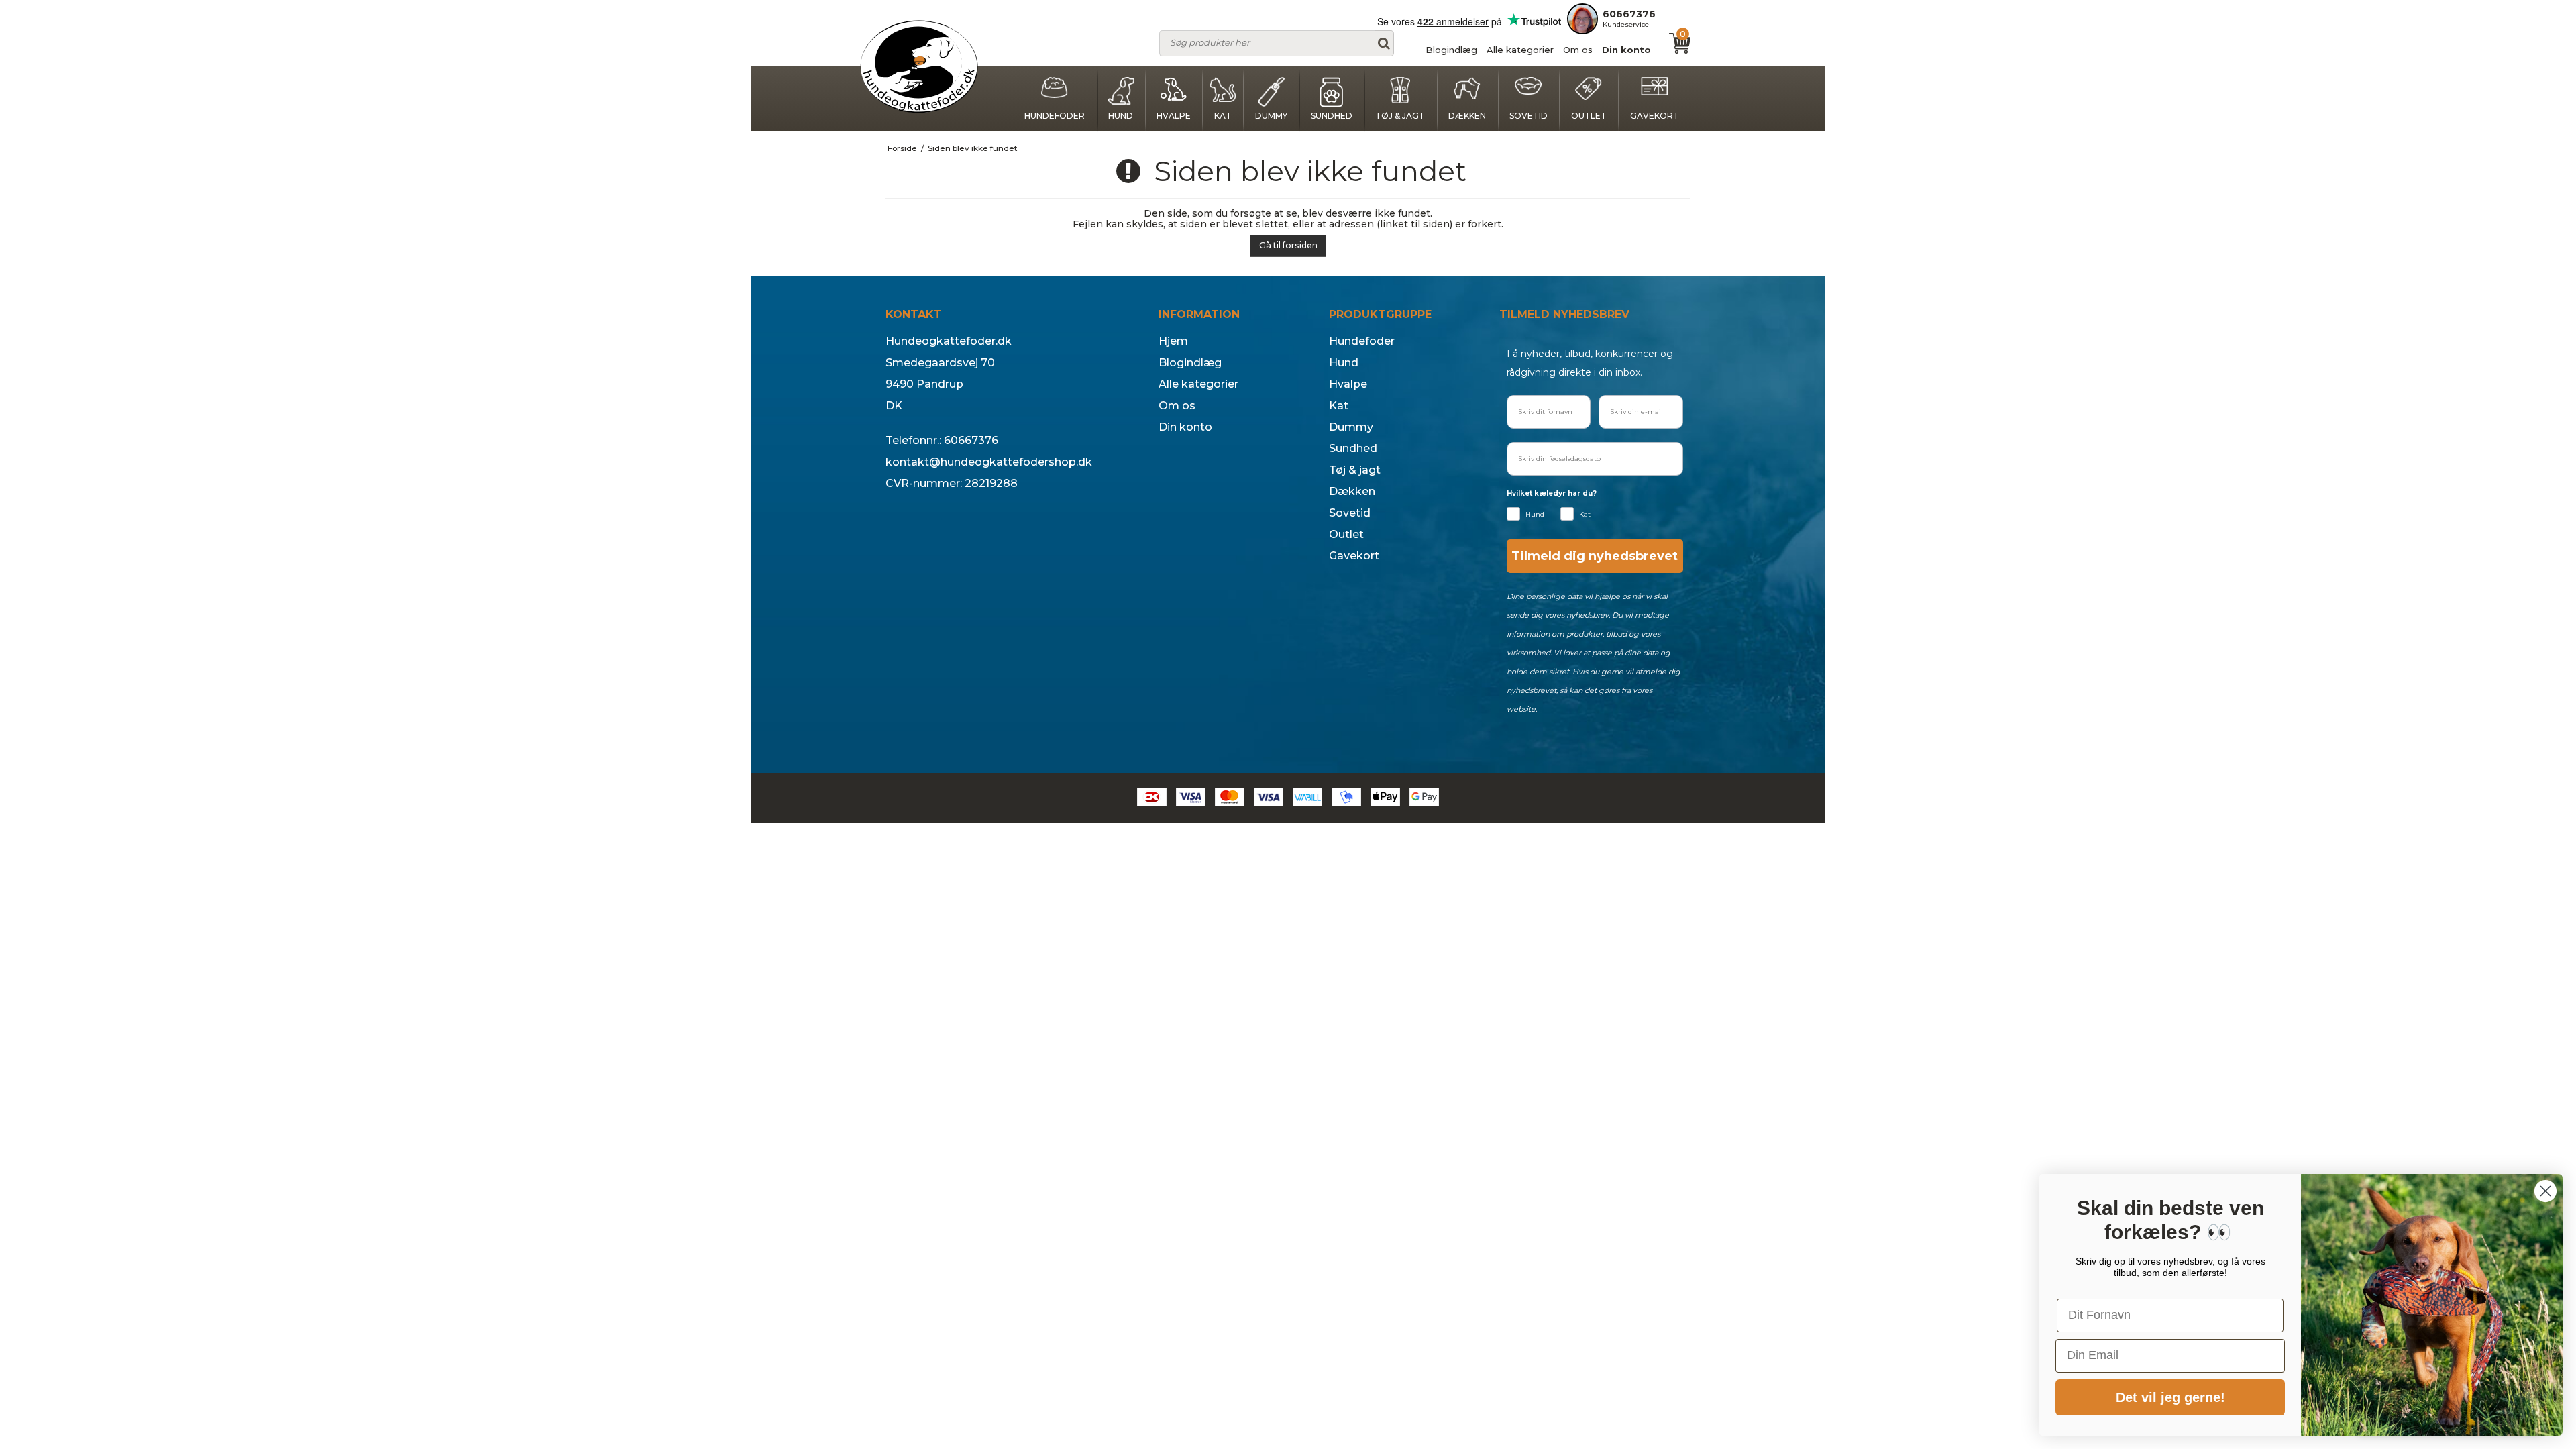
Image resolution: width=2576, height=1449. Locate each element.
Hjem (1173, 341)
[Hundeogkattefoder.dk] (919, 67)
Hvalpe (1174, 116)
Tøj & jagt (1400, 116)
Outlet (1589, 116)
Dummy (1271, 116)
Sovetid (1528, 116)
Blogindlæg (1451, 50)
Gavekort (1655, 116)
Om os (1578, 50)
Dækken (1467, 116)
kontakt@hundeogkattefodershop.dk (989, 462)
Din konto (1626, 50)
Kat (1223, 116)
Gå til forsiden (1288, 245)
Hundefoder (1055, 116)
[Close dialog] (2545, 1191)
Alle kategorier (1520, 50)
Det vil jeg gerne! (2170, 1397)
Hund (1121, 116)
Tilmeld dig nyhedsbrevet (1595, 556)
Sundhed (1332, 116)
